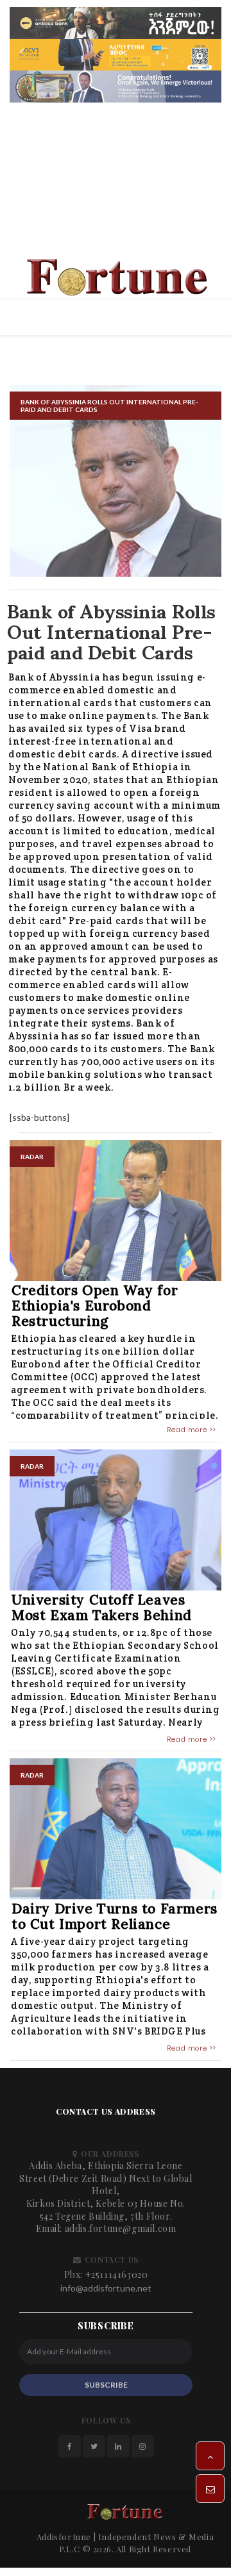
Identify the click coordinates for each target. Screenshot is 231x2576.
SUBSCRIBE (106, 2388)
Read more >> (192, 1433)
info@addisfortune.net (106, 2292)
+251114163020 (117, 2278)
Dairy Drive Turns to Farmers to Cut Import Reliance (115, 1920)
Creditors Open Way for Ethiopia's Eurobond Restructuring (95, 1309)
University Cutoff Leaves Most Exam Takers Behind (102, 1611)
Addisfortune (64, 2540)
